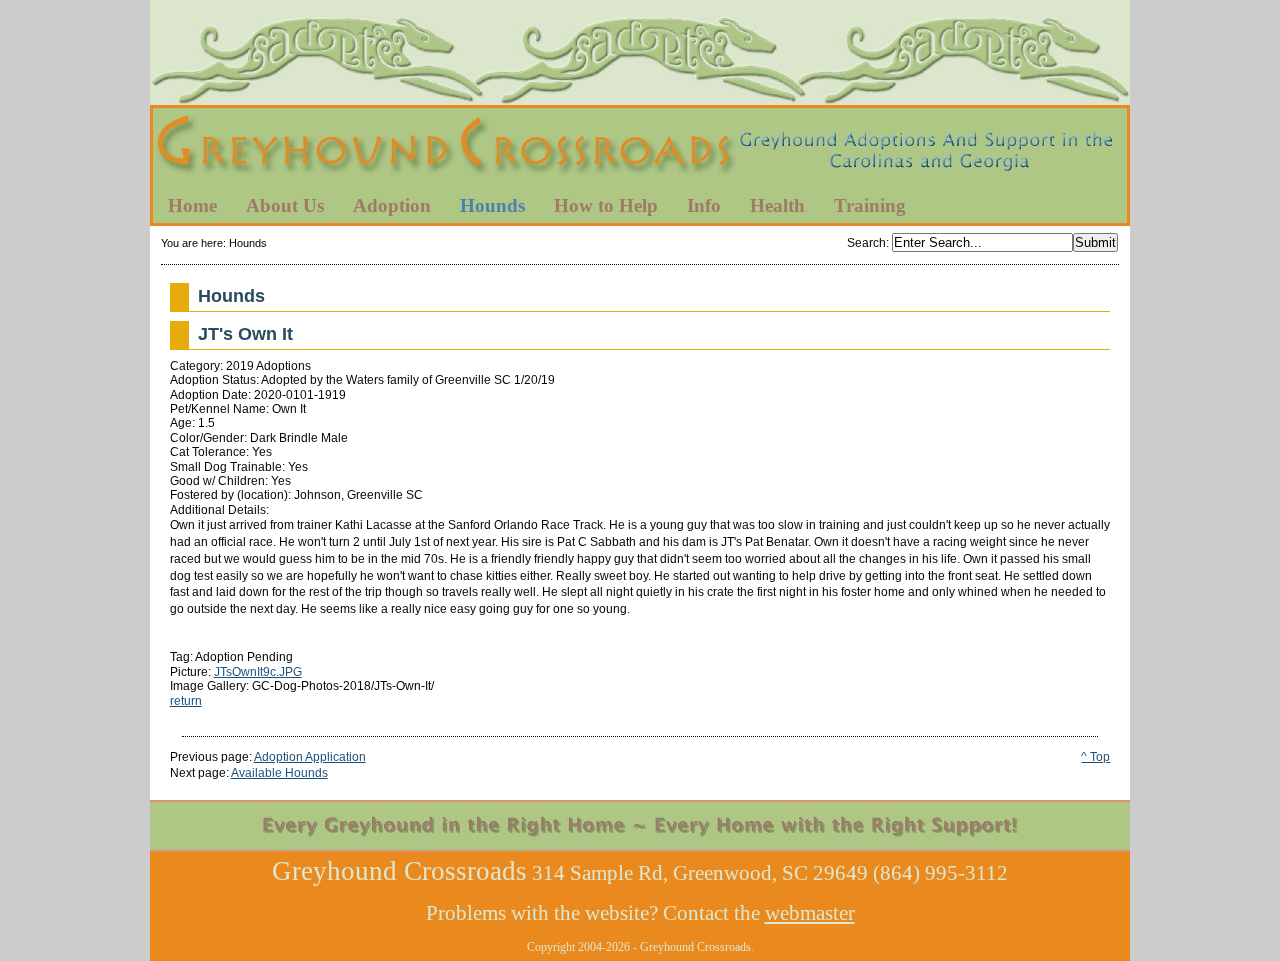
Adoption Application (310, 757)
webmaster (810, 913)
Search (866, 243)
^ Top (1095, 757)
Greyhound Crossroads (640, 149)
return (186, 701)
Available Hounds (279, 773)
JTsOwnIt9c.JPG (258, 672)
